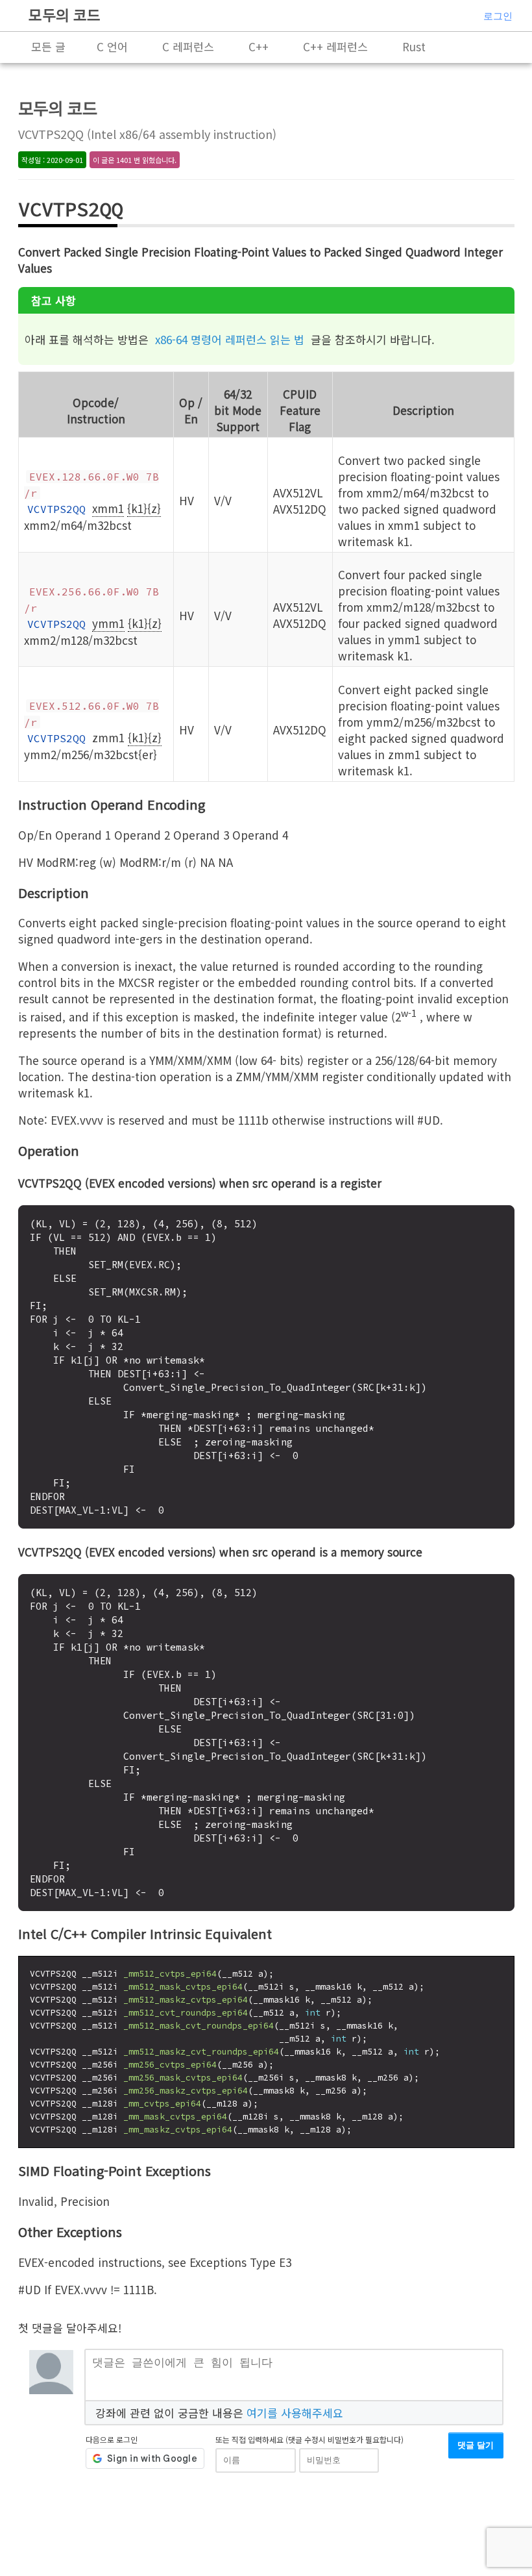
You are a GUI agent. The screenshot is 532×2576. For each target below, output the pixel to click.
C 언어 (112, 46)
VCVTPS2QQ (56, 509)
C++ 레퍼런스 (335, 46)
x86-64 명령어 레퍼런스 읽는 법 (230, 339)
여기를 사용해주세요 (295, 2413)
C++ (259, 46)
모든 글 (48, 46)
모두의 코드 (65, 14)
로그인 (498, 16)
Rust (414, 46)
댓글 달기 (476, 2445)
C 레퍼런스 (188, 46)
